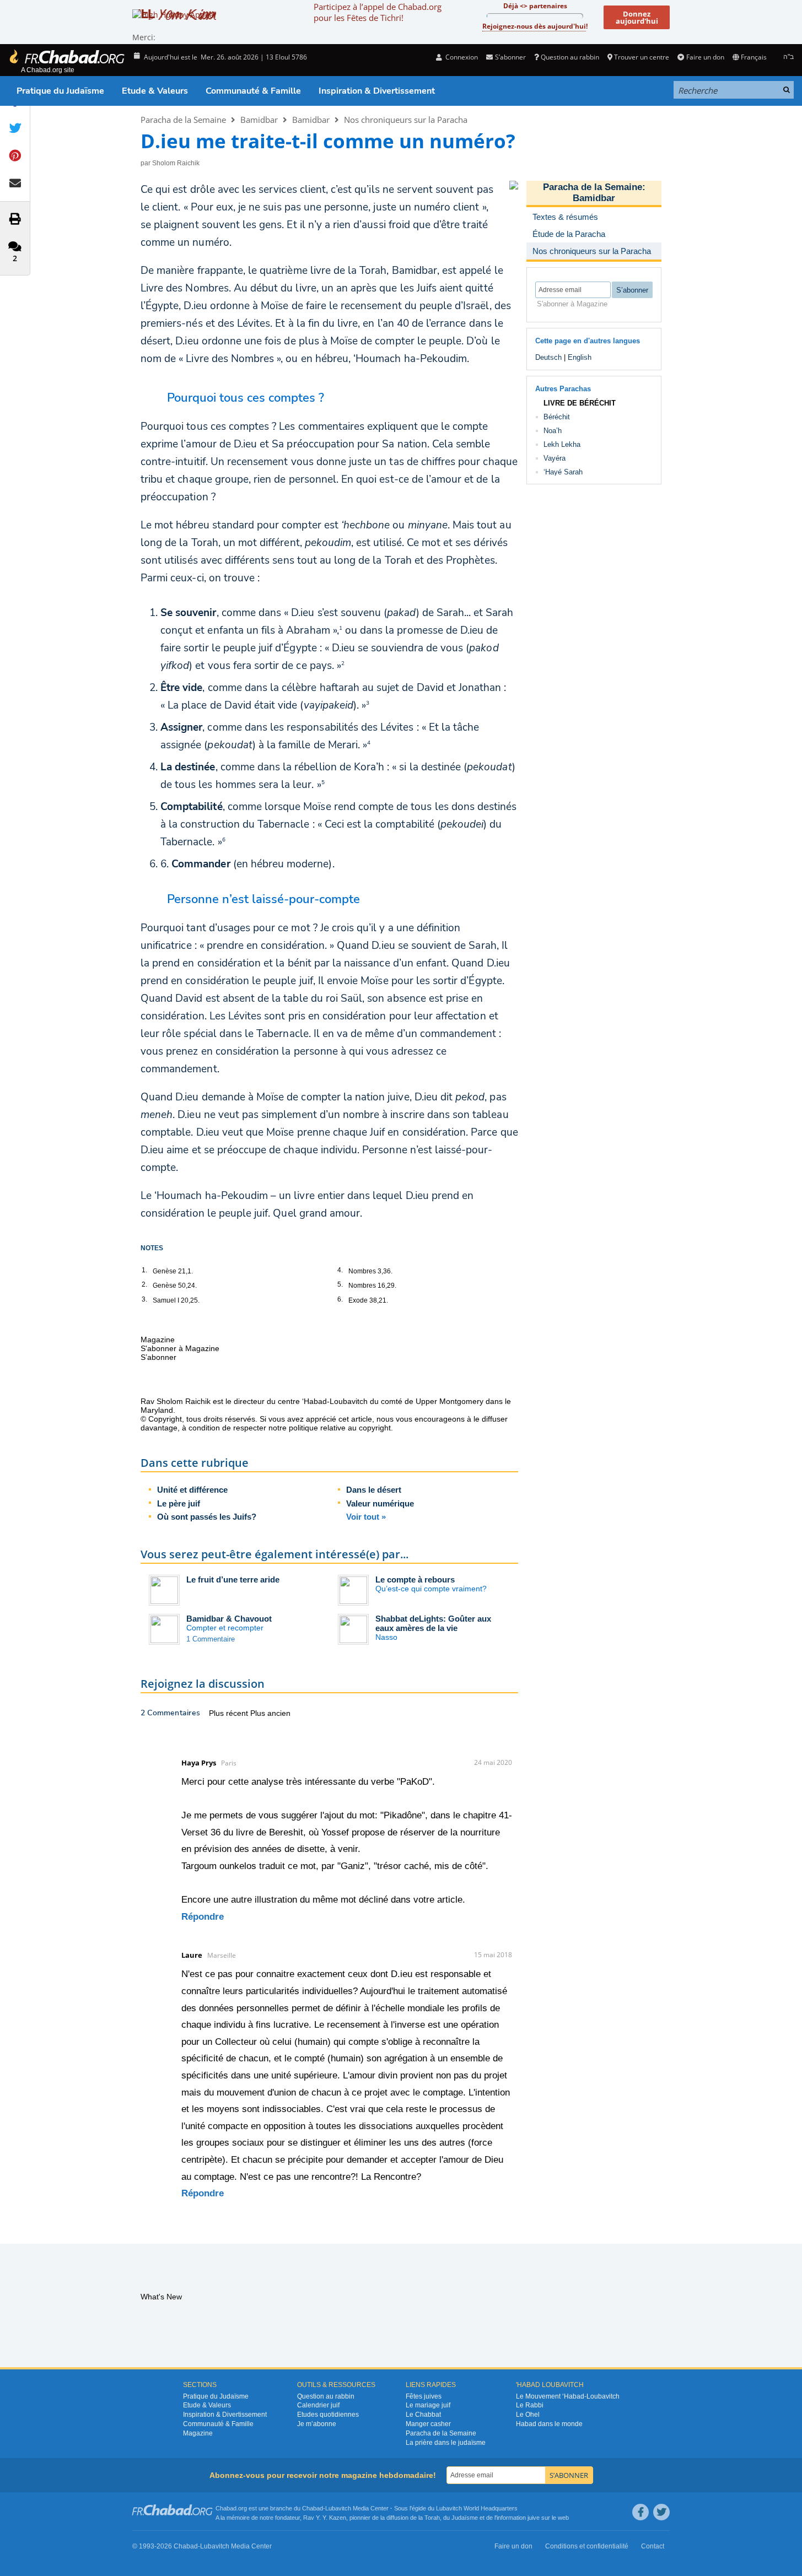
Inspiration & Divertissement (377, 91)
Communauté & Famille (253, 91)
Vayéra (555, 458)
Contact (653, 2546)
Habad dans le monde (549, 2424)
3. (144, 1299)
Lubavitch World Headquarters (477, 2508)
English (580, 357)
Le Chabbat (423, 2415)
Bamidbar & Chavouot (229, 1619)
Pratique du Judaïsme (60, 91)
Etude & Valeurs (155, 91)
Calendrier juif (318, 2405)
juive (534, 2518)
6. (340, 1299)
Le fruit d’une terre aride (233, 1579)
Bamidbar (259, 120)
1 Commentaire (211, 1639)
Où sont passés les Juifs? (207, 1517)
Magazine (198, 2433)
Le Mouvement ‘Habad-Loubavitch (568, 2396)
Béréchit (557, 417)
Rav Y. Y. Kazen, (325, 2518)
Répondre (203, 1917)
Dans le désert (374, 1490)
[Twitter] (661, 2512)
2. (144, 1284)
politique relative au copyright (340, 1428)
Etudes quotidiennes (328, 2415)
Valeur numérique (380, 1503)
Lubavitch (338, 2508)
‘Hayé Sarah (563, 472)
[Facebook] (640, 2512)
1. (144, 1270)
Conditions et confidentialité (587, 2546)
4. (340, 1270)
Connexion (461, 57)
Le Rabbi (530, 2405)
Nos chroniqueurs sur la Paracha (406, 120)
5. (340, 1284)
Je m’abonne (317, 2424)
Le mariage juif (428, 2405)
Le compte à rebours (415, 1579)
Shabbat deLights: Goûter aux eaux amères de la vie (433, 1623)
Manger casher (428, 2424)
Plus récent (230, 1713)
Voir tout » (366, 1517)
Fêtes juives (424, 2396)
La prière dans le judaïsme (446, 2443)
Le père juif (179, 1503)
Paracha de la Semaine (183, 120)
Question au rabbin (570, 57)
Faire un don (705, 57)
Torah (432, 2518)
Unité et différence (192, 1490)
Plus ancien (270, 1713)
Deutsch (548, 357)
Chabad (313, 2508)
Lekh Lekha (562, 444)
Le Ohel (528, 2415)
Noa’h (553, 431)
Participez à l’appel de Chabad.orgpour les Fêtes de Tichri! (378, 12)
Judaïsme (465, 2518)
